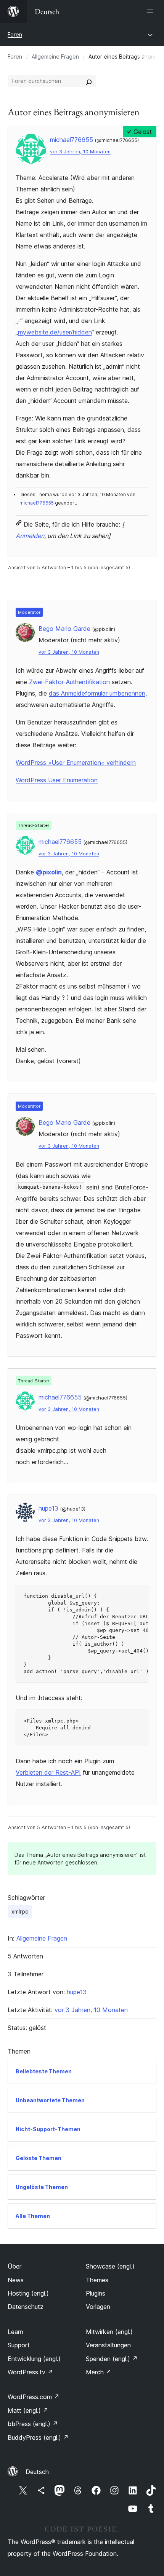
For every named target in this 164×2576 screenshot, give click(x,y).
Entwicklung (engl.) (34, 2359)
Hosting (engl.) (28, 2293)
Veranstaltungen (108, 2345)
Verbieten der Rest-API (48, 1772)
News (16, 2280)
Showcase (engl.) (110, 2266)
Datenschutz (26, 2307)
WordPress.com (34, 2397)
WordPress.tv (30, 2372)
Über (14, 2266)
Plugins (96, 2293)
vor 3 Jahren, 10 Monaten (80, 152)
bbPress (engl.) (33, 2424)
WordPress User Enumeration (57, 780)
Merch (99, 2372)
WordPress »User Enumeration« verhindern (76, 763)
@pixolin (49, 872)
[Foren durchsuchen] (89, 81)
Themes (97, 2280)
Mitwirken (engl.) (109, 2332)
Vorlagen (98, 2307)
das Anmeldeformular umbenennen (97, 693)
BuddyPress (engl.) (38, 2437)
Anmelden (30, 536)
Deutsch (37, 2472)
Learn (15, 2332)
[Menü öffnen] (152, 11)
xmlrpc (20, 1911)
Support (19, 2345)
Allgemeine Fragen (55, 57)
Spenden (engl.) (112, 2359)
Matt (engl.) (28, 2410)
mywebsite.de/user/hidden (55, 332)
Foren (15, 34)
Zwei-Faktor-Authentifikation (69, 682)
